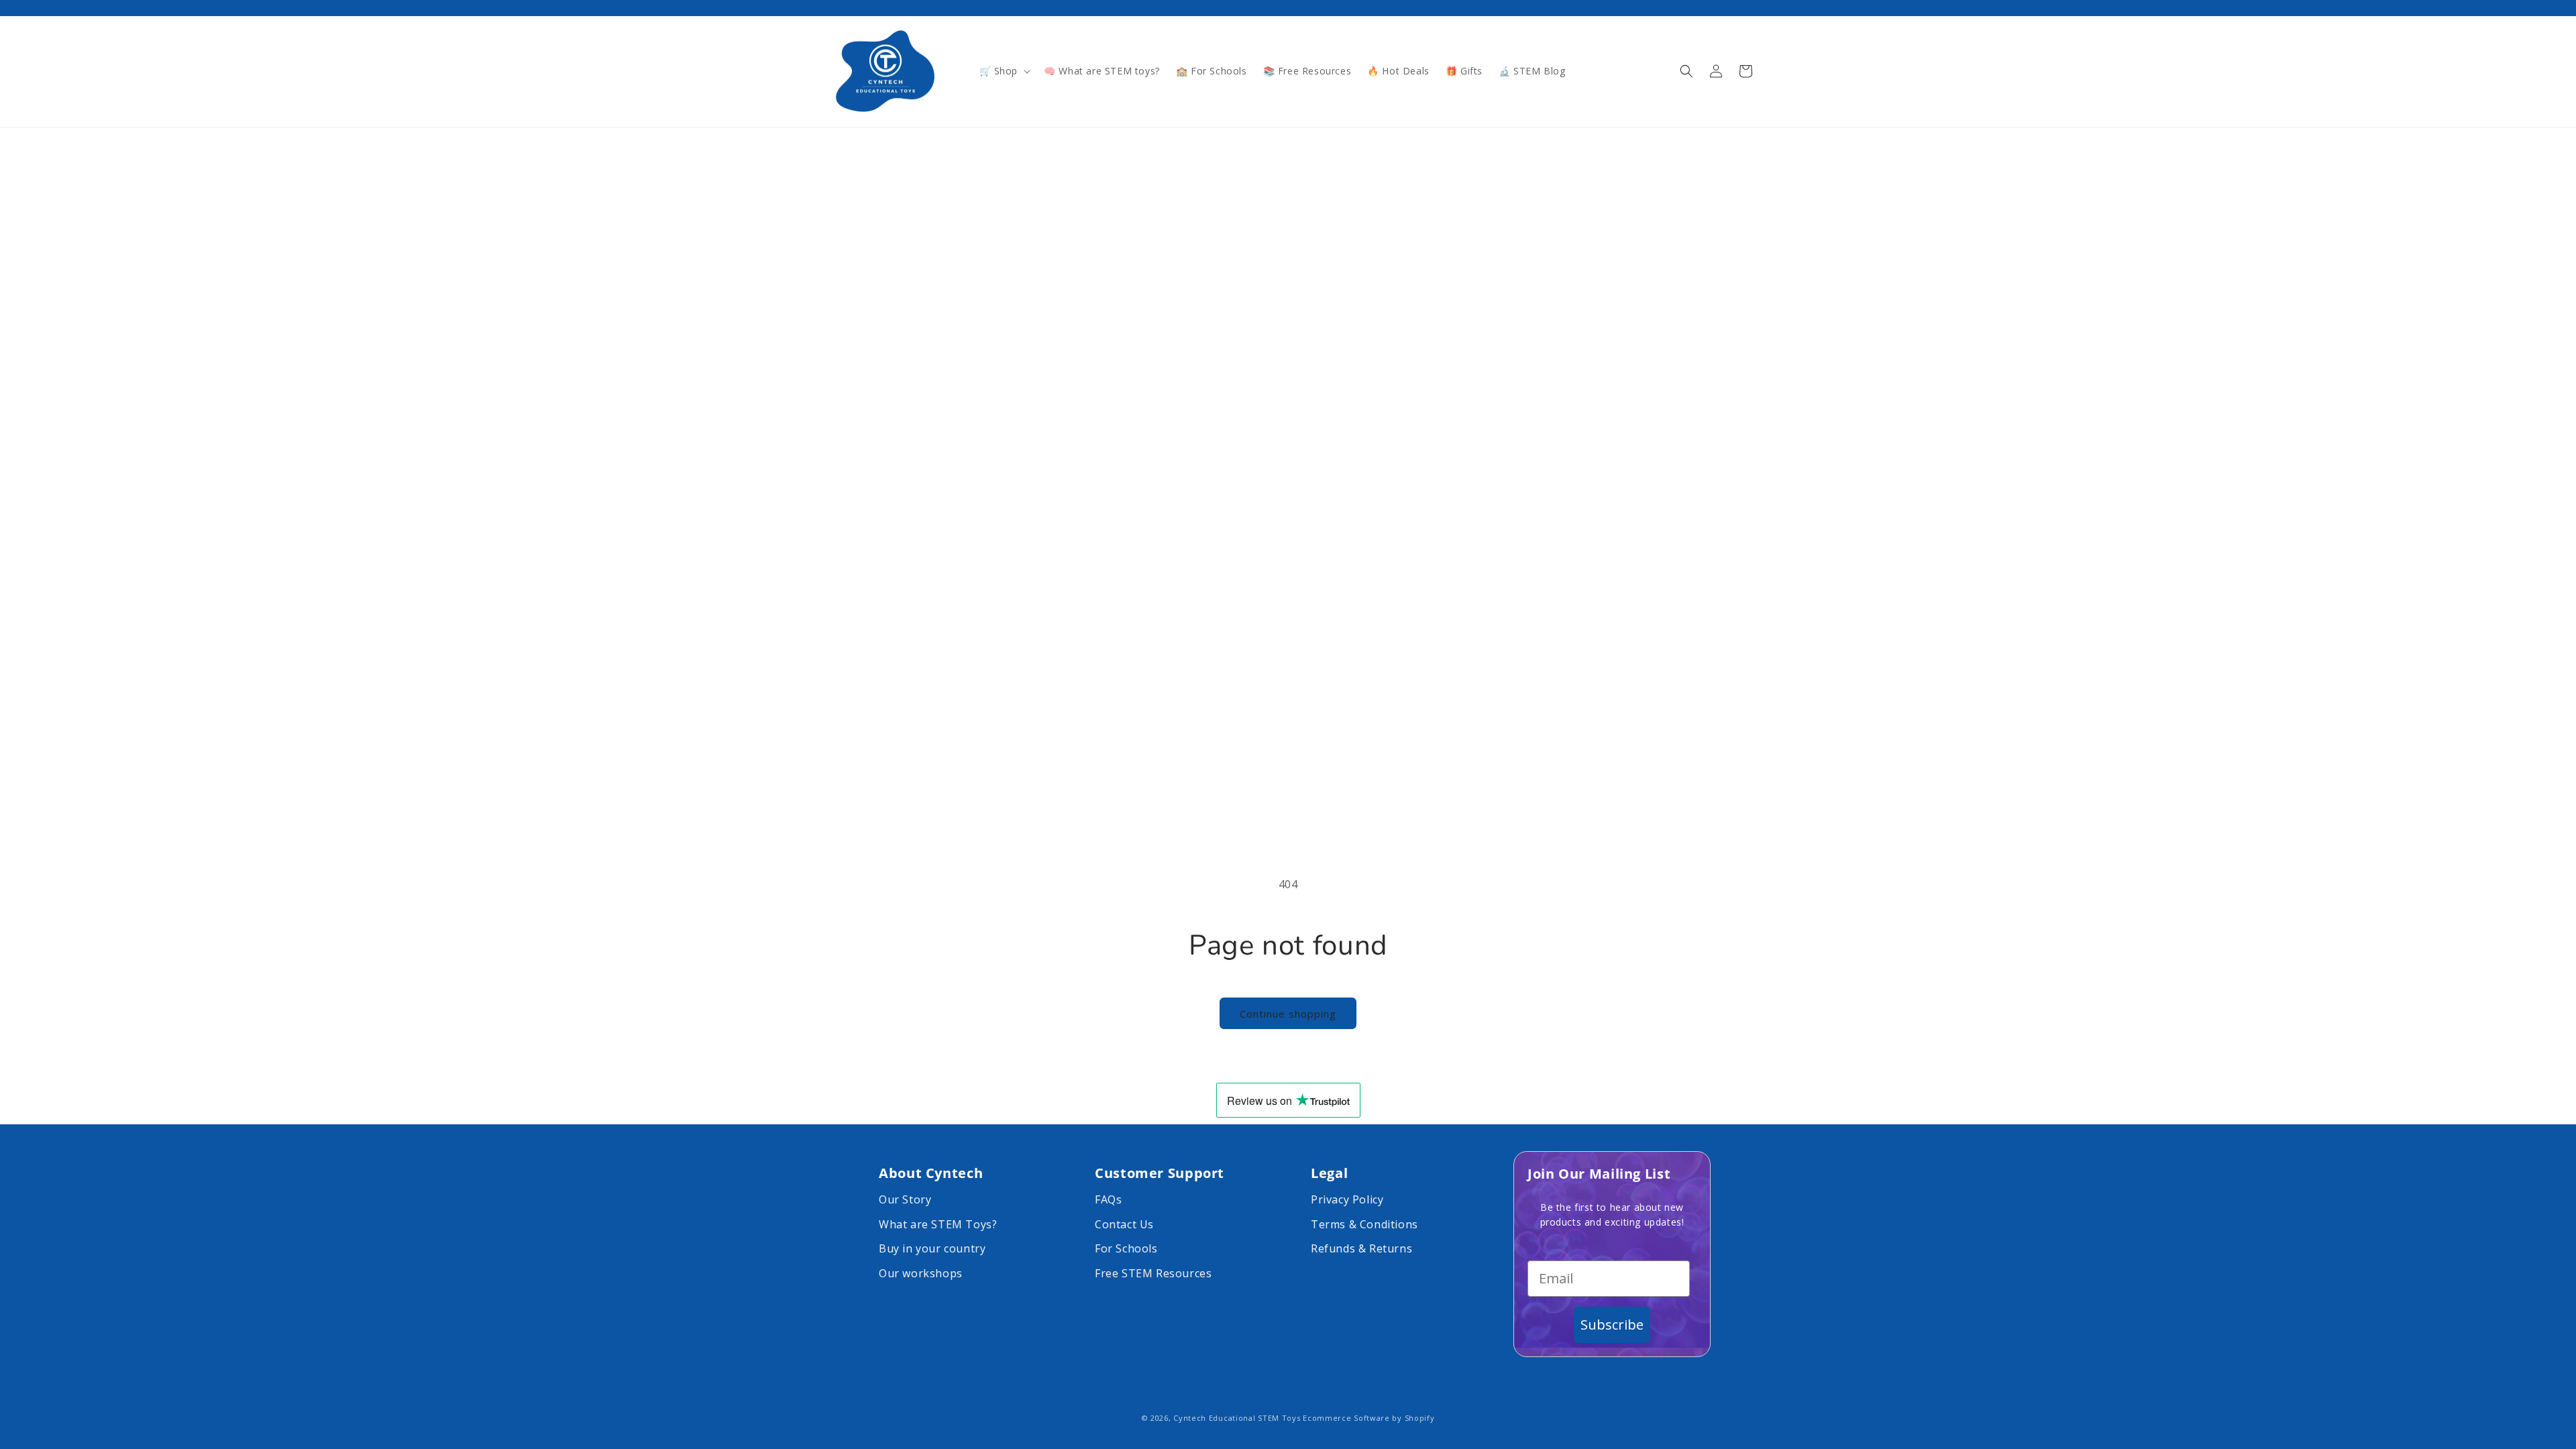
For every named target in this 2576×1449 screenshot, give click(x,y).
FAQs (1108, 1199)
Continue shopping (1288, 1014)
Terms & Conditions (1364, 1224)
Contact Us (1124, 1224)
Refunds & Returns (1361, 1248)
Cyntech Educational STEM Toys (1237, 1418)
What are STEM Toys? (938, 1224)
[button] (1004, 71)
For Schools (1126, 1248)
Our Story (905, 1199)
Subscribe (1612, 1325)
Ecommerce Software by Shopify (1368, 1418)
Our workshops (921, 1273)
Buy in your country (932, 1248)
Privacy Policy (1347, 1199)
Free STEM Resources (1153, 1273)
